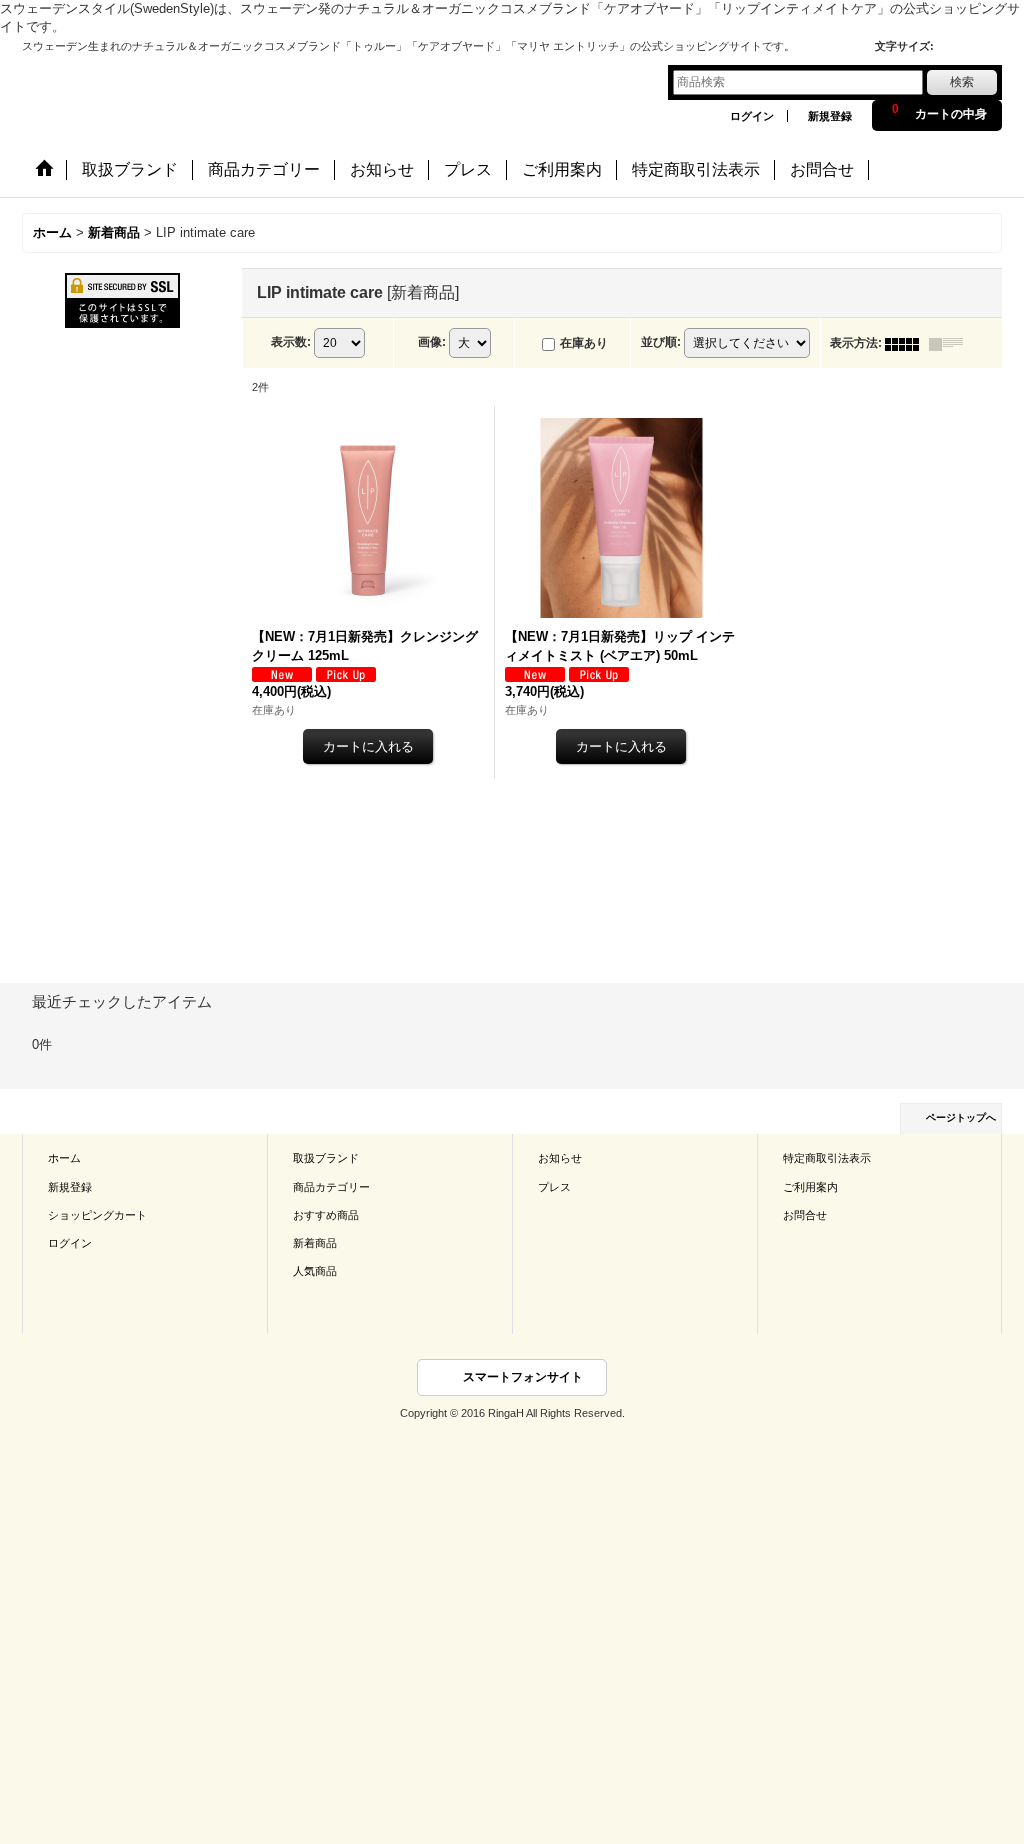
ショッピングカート (97, 1215)
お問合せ (805, 1215)
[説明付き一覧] (951, 343)
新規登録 (830, 116)
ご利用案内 (810, 1187)
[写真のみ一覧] (907, 343)
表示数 (291, 342)
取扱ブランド (326, 1158)
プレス (554, 1187)
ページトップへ (961, 1117)
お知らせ (560, 1158)
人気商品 (315, 1271)
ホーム (64, 1158)
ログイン (752, 116)
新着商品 (315, 1243)
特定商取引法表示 (827, 1158)
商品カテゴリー (331, 1187)
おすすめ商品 (326, 1215)
